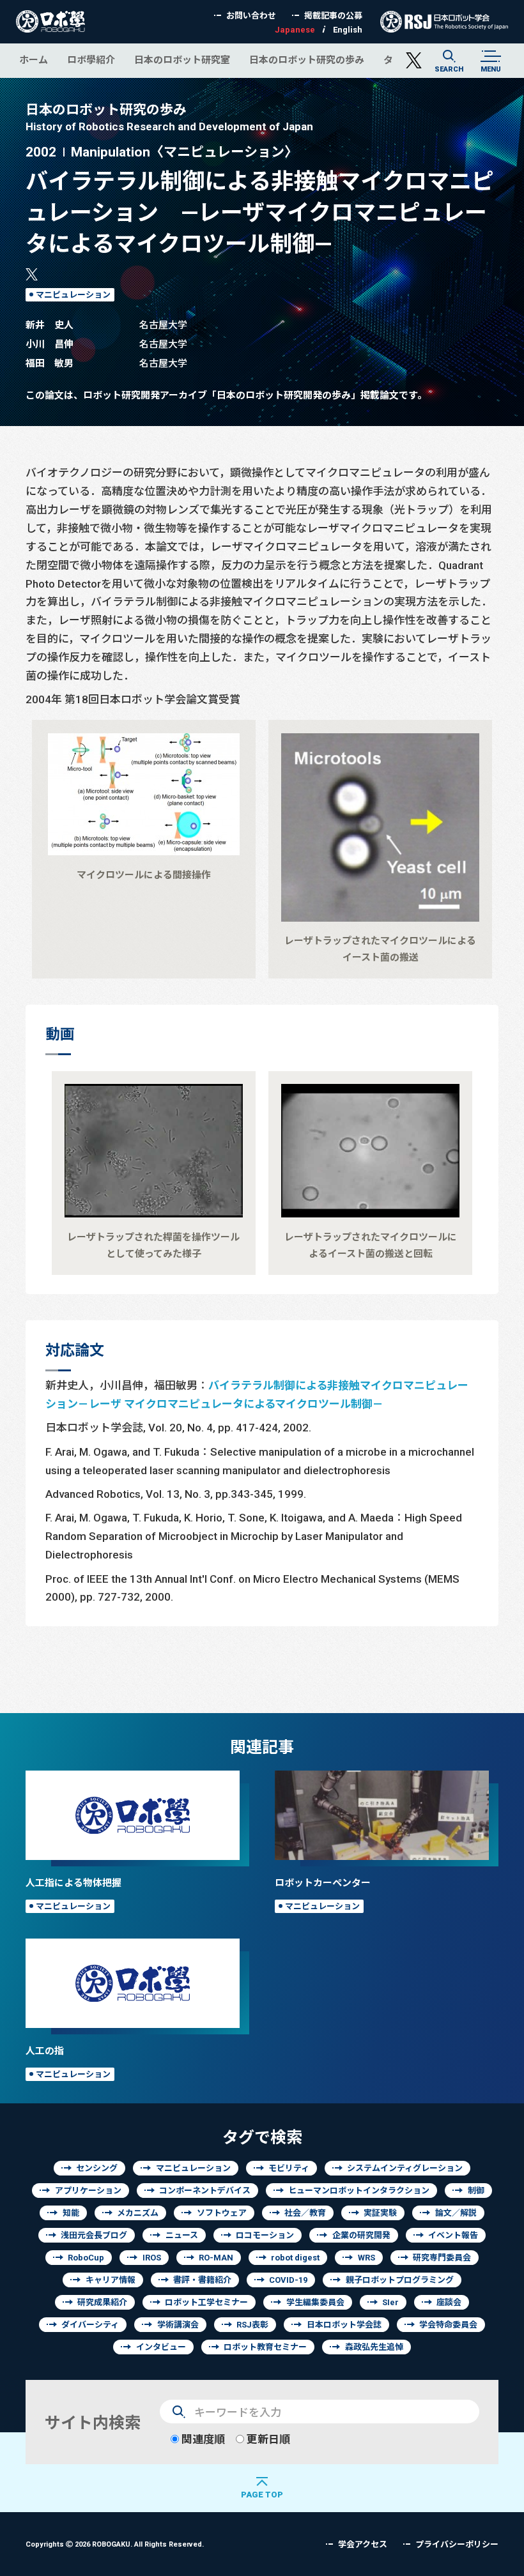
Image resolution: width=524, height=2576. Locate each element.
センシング (97, 2168)
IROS (152, 2258)
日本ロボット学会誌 (344, 2325)
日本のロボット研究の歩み (307, 60)
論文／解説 (456, 2213)
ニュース (182, 2235)
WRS (366, 2258)
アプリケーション (88, 2191)
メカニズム (138, 2213)
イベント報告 (453, 2235)
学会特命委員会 (448, 2325)
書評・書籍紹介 (202, 2280)
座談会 (449, 2302)
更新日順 (267, 2439)
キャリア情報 (111, 2280)
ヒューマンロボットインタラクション (359, 2191)
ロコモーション (265, 2235)
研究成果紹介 (102, 2302)
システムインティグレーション (405, 2168)
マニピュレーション (73, 295)
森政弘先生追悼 (374, 2347)
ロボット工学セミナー (206, 2302)
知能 (71, 2213)
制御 (476, 2191)
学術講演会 (178, 2325)
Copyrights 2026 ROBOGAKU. (115, 2544)
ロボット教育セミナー (265, 2347)
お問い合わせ (251, 16)
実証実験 (380, 2213)
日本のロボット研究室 (182, 60)
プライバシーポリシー (457, 2544)
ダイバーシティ (90, 2325)
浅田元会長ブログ (94, 2235)
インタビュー (161, 2347)
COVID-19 (288, 2280)
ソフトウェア (222, 2213)
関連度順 (202, 2439)
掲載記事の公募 (333, 16)
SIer (390, 2302)
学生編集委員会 (315, 2302)
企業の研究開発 (361, 2235)
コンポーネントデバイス (205, 2191)
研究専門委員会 (442, 2258)
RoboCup (86, 2258)
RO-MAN (216, 2258)
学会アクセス (363, 2544)
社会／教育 (305, 2213)
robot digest (295, 2258)
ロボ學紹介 (91, 60)
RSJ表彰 (252, 2325)
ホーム (34, 60)
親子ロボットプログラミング (400, 2280)
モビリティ (289, 2168)
